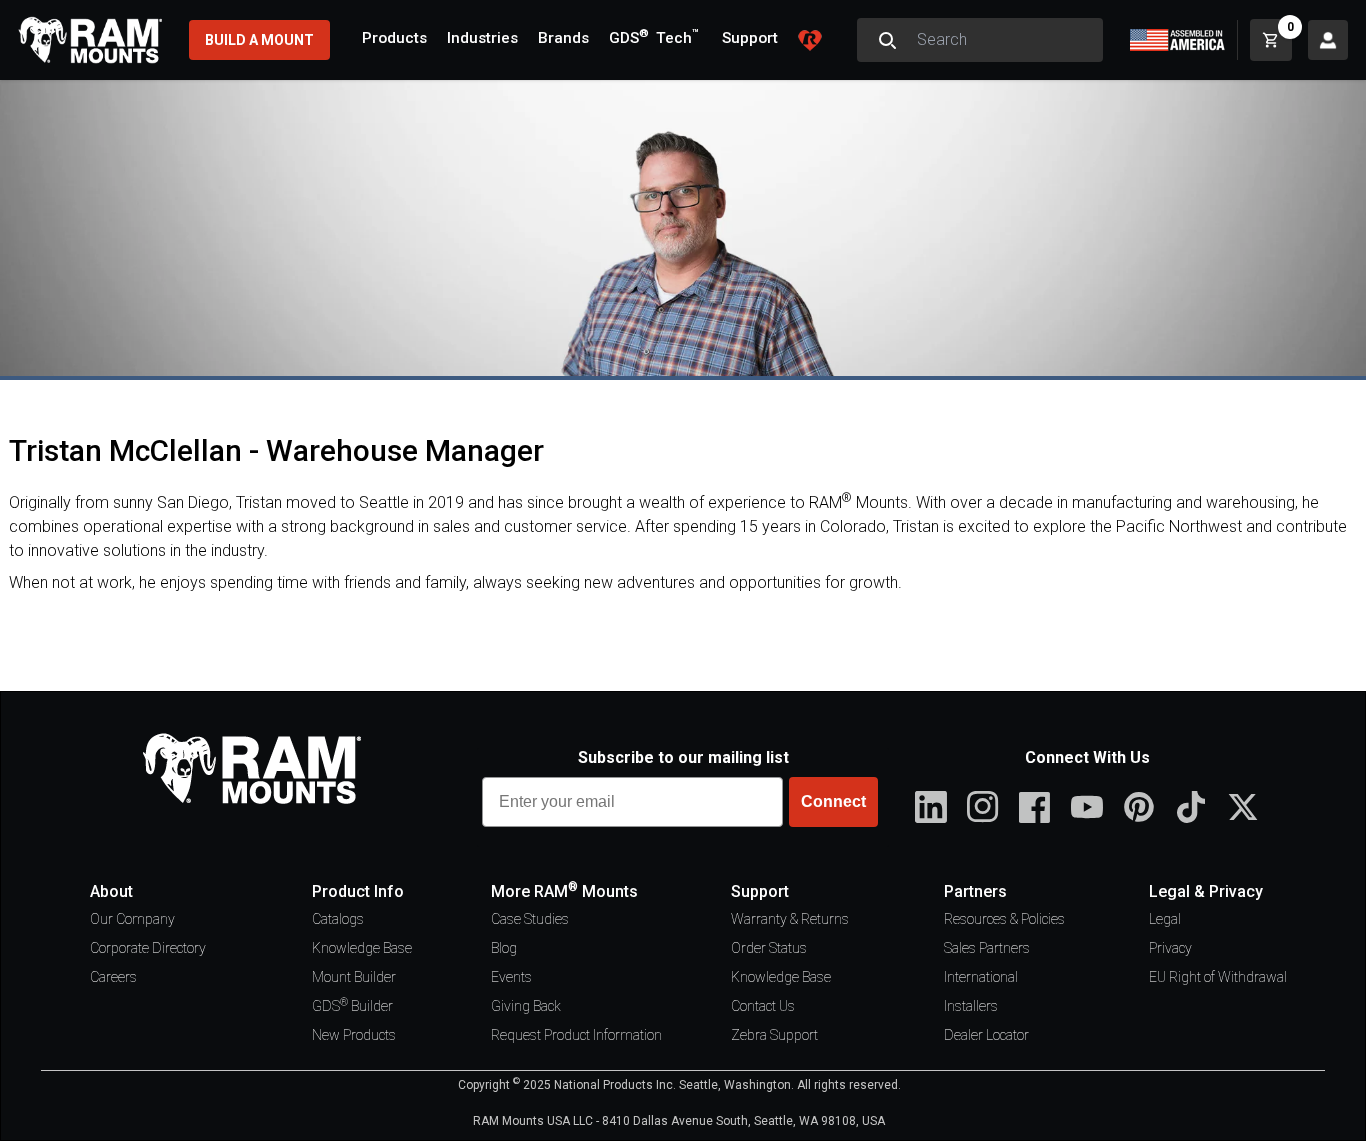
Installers (971, 1006)
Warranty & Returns (790, 919)
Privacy (1170, 948)
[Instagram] (983, 807)
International (981, 977)
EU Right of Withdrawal (1218, 977)
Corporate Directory (148, 948)
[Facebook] (1035, 807)
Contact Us (763, 1006)
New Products (354, 1035)
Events (511, 977)
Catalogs (338, 919)
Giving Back (526, 1006)
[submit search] (887, 40)
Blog (504, 948)
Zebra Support (774, 1035)
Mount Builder (354, 977)
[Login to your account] (1328, 40)
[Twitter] (1243, 807)
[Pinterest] (1139, 807)
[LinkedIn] (931, 807)
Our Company (132, 919)
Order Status (769, 948)
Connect (833, 801)
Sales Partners (987, 948)
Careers (113, 977)
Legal (1165, 919)
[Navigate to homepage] (90, 40)
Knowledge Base (362, 948)
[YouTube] (1087, 807)
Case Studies (530, 919)
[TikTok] (1191, 807)
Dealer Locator (986, 1035)
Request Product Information (576, 1035)
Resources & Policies (1004, 919)
